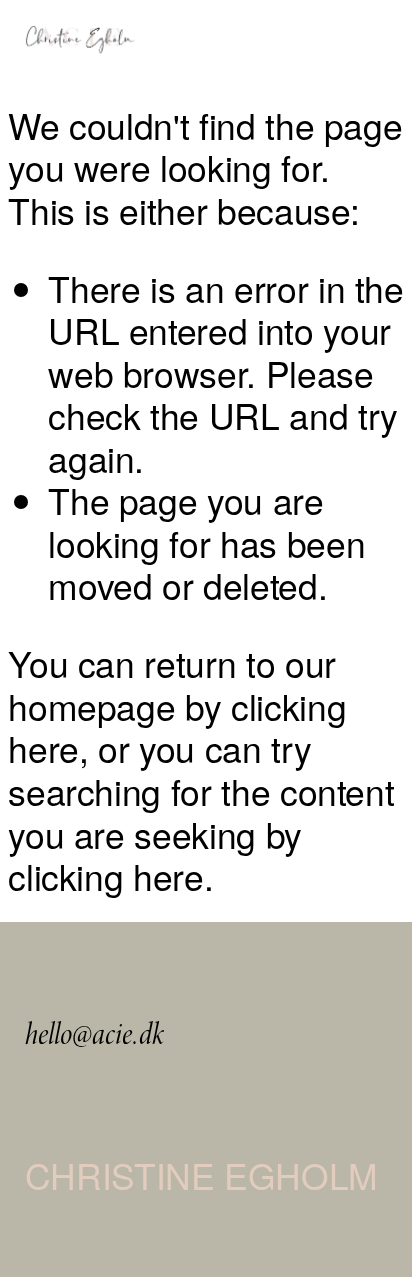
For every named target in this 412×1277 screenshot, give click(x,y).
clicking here (105, 875)
